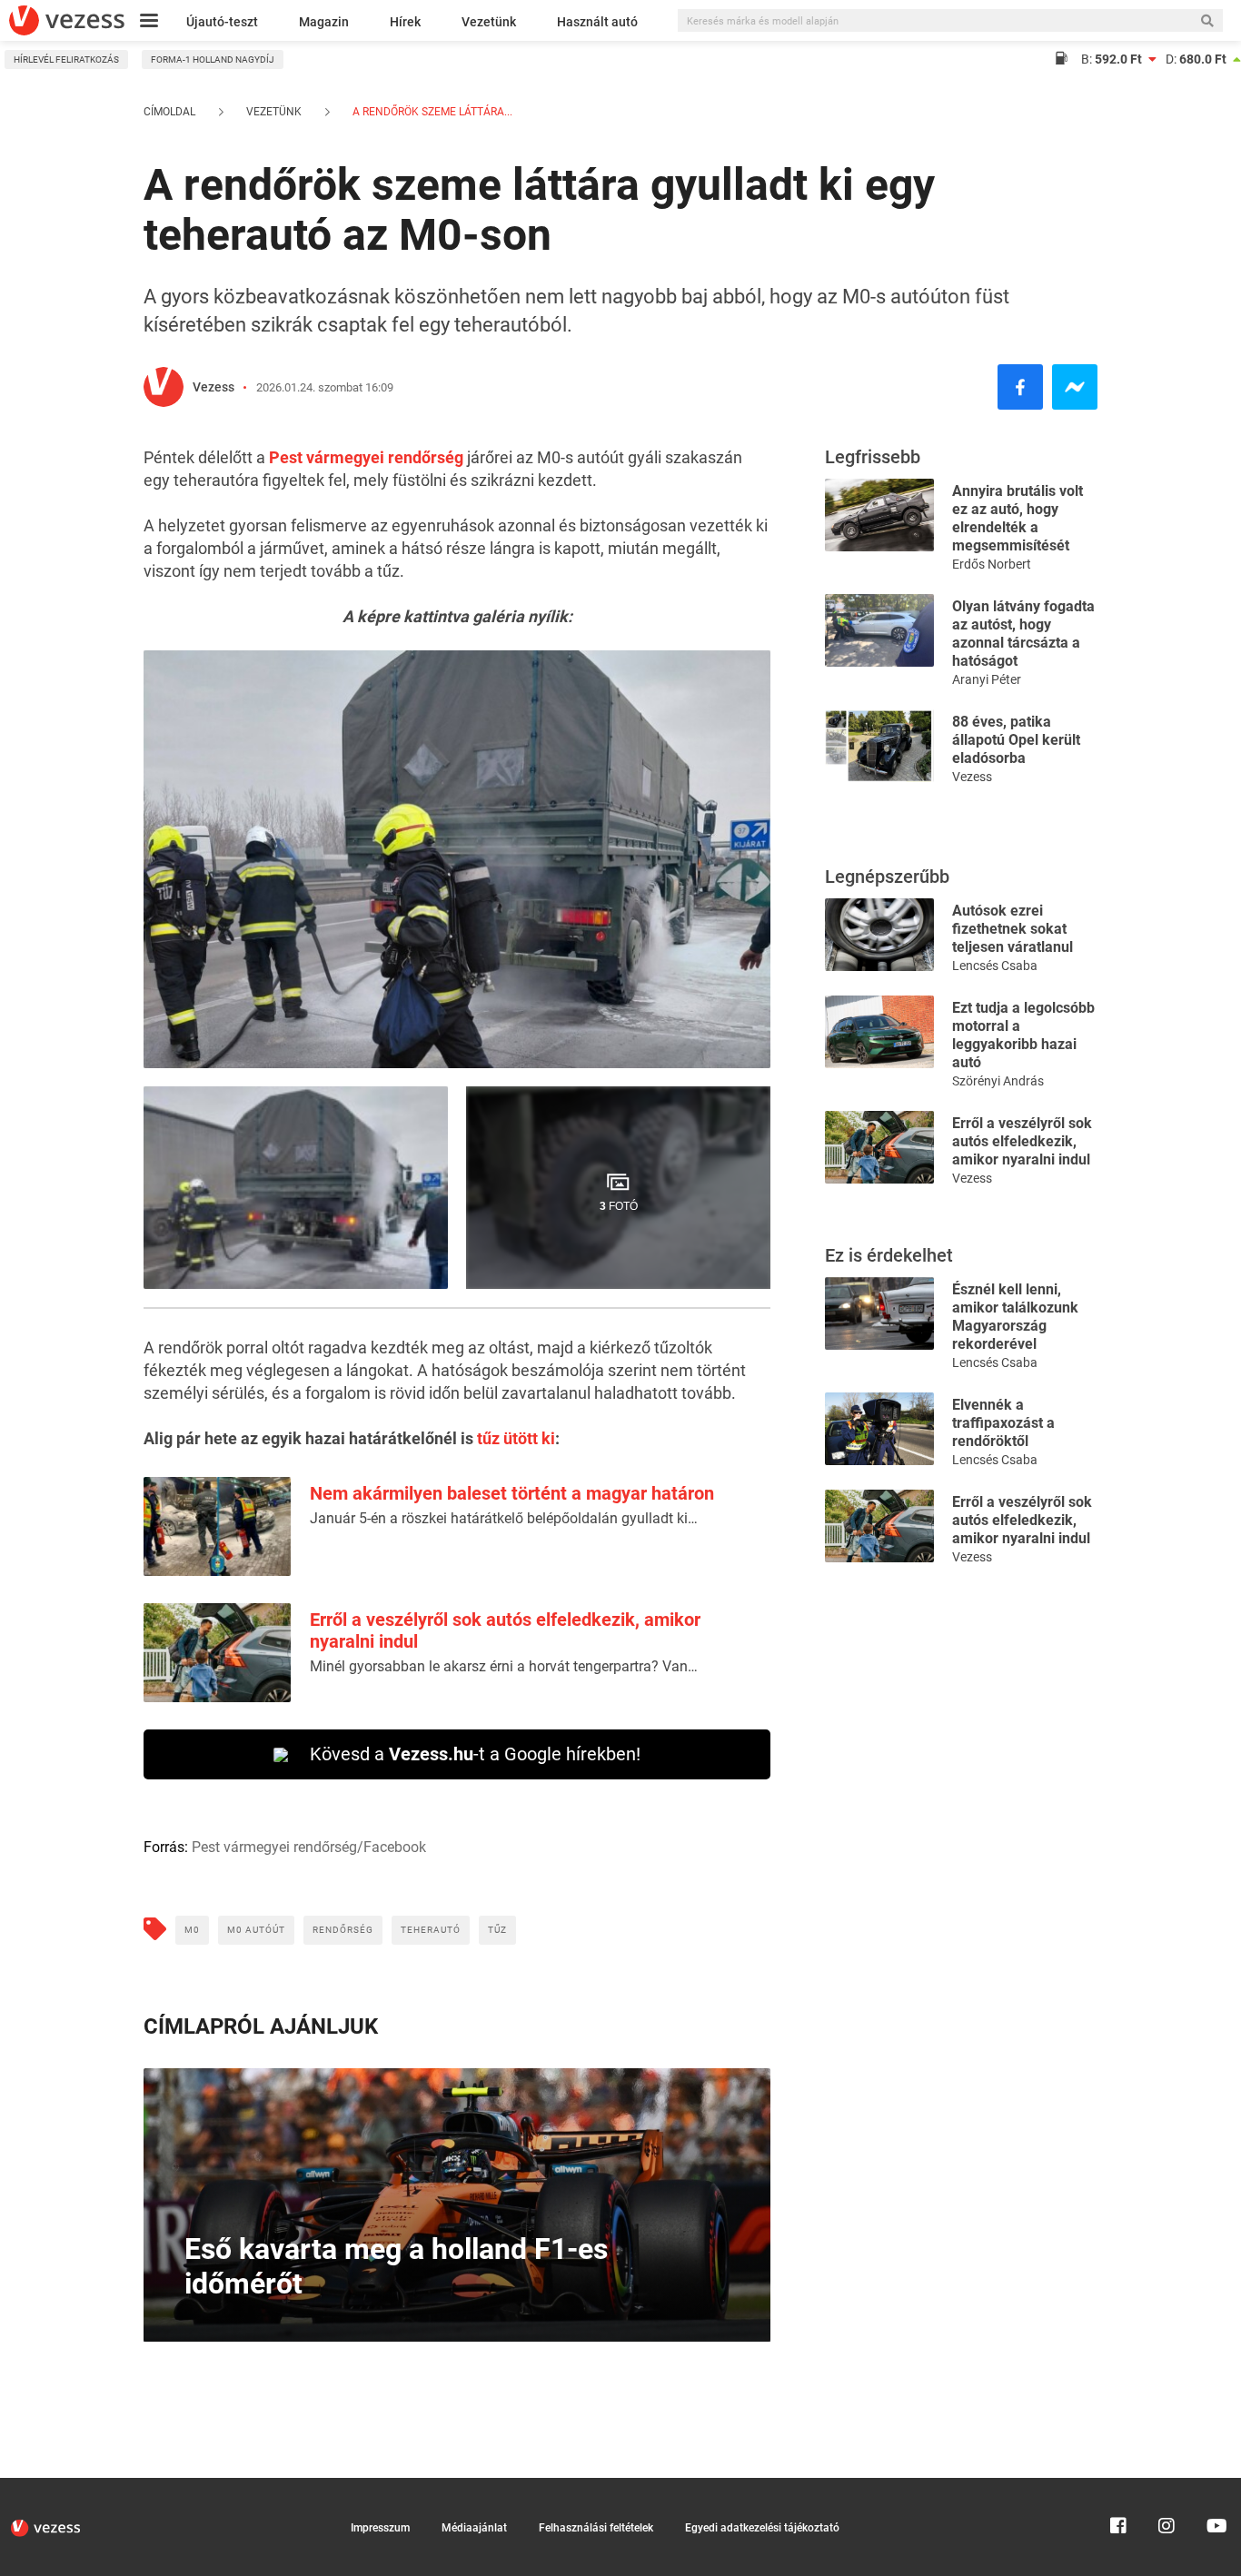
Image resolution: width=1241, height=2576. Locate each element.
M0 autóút (256, 1930)
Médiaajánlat (474, 2528)
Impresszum (380, 2528)
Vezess (213, 387)
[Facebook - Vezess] (1020, 387)
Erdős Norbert (992, 564)
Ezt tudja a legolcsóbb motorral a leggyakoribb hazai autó (1023, 1035)
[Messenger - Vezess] (1075, 387)
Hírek (405, 22)
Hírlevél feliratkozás (66, 59)
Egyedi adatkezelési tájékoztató (762, 2528)
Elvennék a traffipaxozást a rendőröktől (1003, 1423)
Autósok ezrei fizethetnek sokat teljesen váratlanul (1013, 929)
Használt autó (597, 22)
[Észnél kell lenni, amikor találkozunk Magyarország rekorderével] (879, 1312)
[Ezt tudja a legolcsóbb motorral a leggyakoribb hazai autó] (879, 1030)
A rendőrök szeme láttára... (431, 112)
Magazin (324, 22)
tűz (497, 1930)
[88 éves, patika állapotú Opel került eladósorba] (879, 744)
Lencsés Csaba (995, 966)
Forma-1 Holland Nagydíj (213, 59)
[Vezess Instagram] (1167, 2486)
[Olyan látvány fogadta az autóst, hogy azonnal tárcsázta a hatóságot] (879, 629)
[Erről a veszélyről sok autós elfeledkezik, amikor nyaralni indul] (879, 1146)
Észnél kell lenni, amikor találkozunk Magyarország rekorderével (1015, 1317)
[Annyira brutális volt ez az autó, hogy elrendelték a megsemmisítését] (879, 514)
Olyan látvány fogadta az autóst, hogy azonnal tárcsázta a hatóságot (1023, 634)
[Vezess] (67, 20)
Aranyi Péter (987, 679)
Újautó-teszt (222, 22)
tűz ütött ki (516, 1438)
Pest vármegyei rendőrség (366, 457)
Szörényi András (998, 1081)
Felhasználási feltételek (596, 2528)
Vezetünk (489, 22)
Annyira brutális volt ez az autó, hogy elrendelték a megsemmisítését (1018, 518)
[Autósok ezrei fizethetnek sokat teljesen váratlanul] (879, 933)
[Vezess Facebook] (1118, 2486)
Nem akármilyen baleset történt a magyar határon (512, 1493)
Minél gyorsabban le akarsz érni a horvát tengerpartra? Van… (504, 1666)
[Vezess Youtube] (1215, 2486)
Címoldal (169, 112)
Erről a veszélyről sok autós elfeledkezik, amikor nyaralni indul (1022, 1141)
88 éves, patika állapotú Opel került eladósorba (1016, 740)
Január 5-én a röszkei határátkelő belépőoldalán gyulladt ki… (504, 1518)
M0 (192, 1930)
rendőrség (343, 1930)
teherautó (431, 1930)
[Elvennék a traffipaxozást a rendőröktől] (879, 1427)
